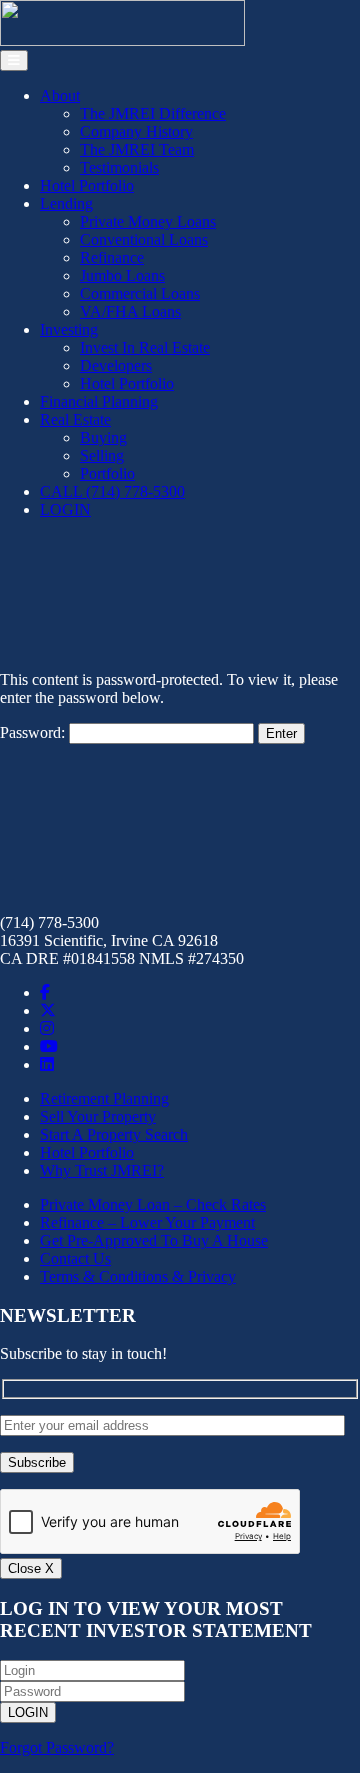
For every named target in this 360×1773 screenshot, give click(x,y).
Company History (136, 131)
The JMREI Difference (153, 113)
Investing (69, 329)
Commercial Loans (140, 293)
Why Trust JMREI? (102, 1170)
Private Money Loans (148, 221)
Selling (102, 455)
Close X (31, 1568)
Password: (34, 732)
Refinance (112, 257)
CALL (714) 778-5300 (112, 491)
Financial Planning (99, 401)
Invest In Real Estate (145, 347)
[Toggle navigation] (14, 60)
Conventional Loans (144, 239)
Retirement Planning (104, 1098)
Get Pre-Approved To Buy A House (154, 1240)
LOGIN (65, 509)
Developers (116, 365)
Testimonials (119, 167)
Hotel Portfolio (87, 185)
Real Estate (75, 419)
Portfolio (107, 473)
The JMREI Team (137, 149)
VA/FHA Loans (130, 311)
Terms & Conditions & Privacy (138, 1276)
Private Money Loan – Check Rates (153, 1204)
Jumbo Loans (122, 275)
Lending (66, 203)
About (60, 95)
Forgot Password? (57, 1747)
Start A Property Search (114, 1134)
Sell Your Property (98, 1116)
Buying (103, 437)
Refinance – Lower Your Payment (147, 1222)
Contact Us (75, 1258)
